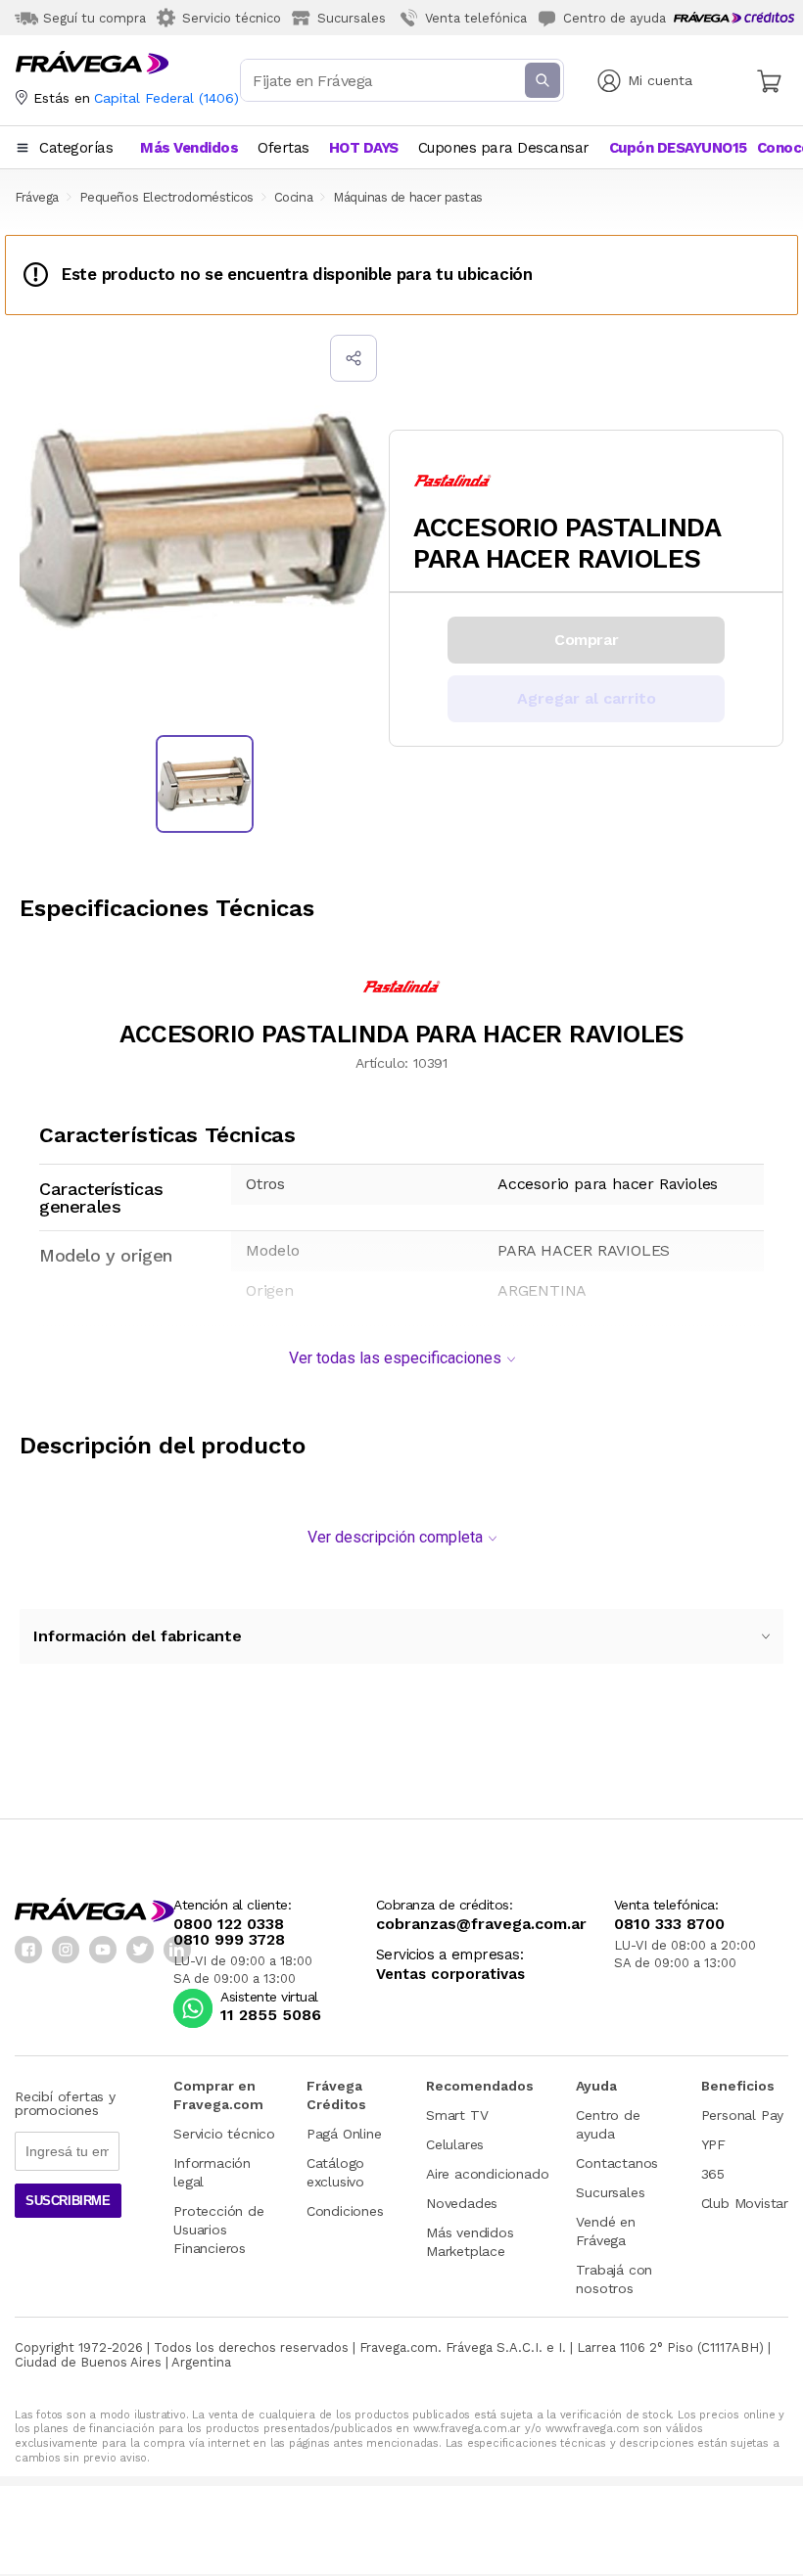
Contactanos (617, 2163)
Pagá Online (344, 2134)
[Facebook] (28, 1950)
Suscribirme (68, 2201)
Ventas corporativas (450, 1975)
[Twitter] (140, 1950)
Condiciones (345, 2211)
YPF (713, 2144)
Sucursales (610, 2192)
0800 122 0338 (229, 1924)
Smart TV (457, 2115)
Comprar (586, 640)
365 (713, 2174)
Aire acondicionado (487, 2174)
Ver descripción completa (395, 1537)
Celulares (455, 2144)
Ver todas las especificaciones (395, 1358)
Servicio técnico (224, 2134)
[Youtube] (103, 1950)
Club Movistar (745, 2203)
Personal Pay (743, 2115)
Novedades (462, 2203)
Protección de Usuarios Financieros (218, 2230)
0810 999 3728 (229, 1940)
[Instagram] (66, 1950)
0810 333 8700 (669, 1924)
